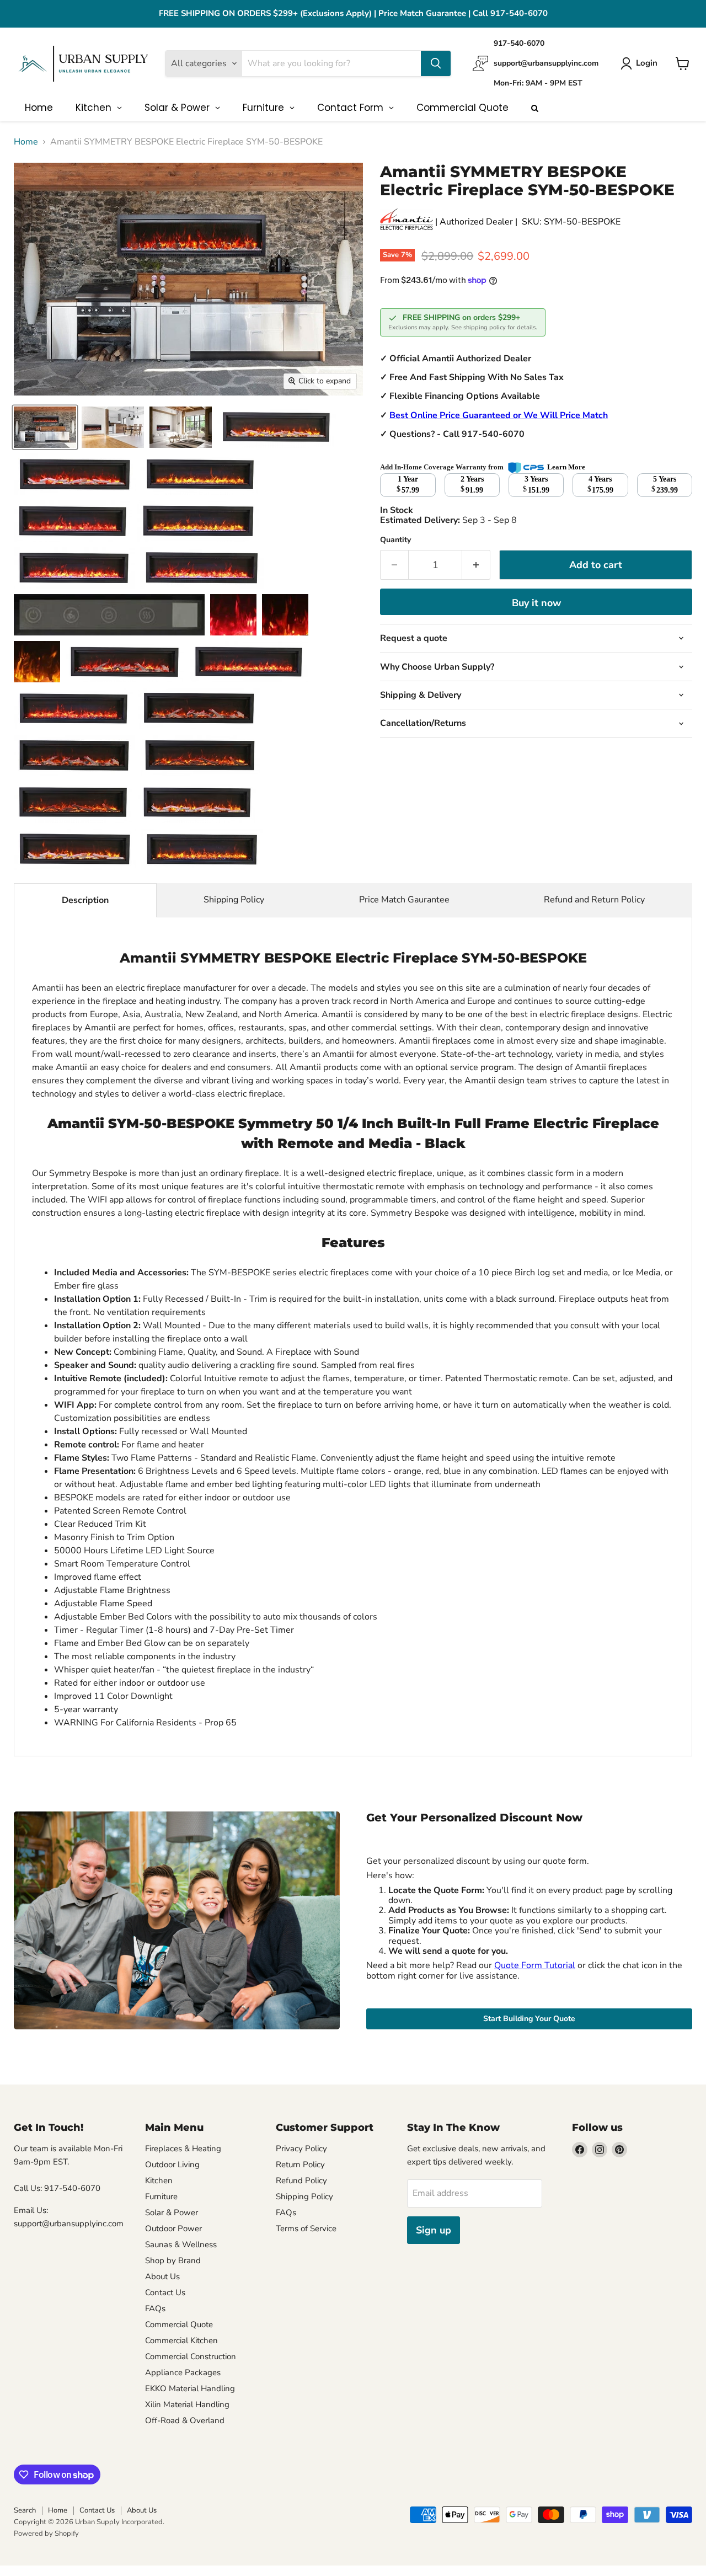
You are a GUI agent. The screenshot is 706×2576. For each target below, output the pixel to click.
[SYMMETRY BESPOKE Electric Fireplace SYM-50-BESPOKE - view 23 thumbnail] (75, 849)
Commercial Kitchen (181, 2340)
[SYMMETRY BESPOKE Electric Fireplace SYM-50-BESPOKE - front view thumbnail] (45, 427)
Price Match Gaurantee (404, 900)
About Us (162, 2276)
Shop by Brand (173, 2260)
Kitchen (159, 2180)
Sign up (434, 2230)
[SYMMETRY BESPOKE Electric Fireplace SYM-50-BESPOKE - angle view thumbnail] (113, 427)
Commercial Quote (179, 2324)
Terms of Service (306, 2228)
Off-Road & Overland (185, 2420)
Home (26, 142)
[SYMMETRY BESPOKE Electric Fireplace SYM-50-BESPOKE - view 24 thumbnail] (202, 849)
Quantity (395, 540)
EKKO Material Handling (190, 2388)
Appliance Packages (183, 2372)
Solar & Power (172, 2212)
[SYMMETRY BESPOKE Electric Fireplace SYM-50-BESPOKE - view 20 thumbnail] (200, 755)
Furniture (161, 2196)
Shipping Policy (234, 900)
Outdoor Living (172, 2165)
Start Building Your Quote (529, 2019)
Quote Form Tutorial (535, 1965)
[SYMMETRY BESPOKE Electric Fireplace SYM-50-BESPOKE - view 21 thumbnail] (73, 802)
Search (25, 2510)
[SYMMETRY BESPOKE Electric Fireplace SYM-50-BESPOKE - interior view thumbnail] (109, 615)
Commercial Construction (191, 2356)
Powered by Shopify (46, 2534)
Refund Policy (301, 2180)
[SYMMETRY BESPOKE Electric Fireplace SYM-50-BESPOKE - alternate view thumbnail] (198, 521)
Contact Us (165, 2292)
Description (85, 900)
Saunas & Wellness (181, 2244)
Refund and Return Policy (594, 900)
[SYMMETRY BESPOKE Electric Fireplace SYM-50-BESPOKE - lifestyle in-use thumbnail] (73, 521)
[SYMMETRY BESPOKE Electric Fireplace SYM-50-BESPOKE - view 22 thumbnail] (197, 802)
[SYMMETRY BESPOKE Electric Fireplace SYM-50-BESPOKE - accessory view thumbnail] (285, 615)
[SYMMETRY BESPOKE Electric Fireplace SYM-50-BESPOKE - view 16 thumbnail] (249, 662)
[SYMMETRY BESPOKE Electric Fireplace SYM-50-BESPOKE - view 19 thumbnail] (74, 755)
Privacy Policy (301, 2149)
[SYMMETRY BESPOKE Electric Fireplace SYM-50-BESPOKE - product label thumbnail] (125, 662)
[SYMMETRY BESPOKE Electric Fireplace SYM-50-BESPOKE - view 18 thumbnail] (199, 709)
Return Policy (300, 2165)
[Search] (436, 63)
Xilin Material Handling (187, 2404)
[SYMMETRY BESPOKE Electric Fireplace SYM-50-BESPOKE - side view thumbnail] (181, 427)
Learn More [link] (566, 467)
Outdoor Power (173, 2228)
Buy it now (536, 603)
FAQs (155, 2308)
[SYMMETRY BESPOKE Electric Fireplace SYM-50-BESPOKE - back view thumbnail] (75, 474)
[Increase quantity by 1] (476, 565)
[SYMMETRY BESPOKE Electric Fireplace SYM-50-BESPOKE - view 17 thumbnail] (73, 709)
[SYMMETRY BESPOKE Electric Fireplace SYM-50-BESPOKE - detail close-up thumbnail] (277, 427)
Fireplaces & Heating (183, 2149)
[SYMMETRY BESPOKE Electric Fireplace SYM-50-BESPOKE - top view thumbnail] (202, 568)
